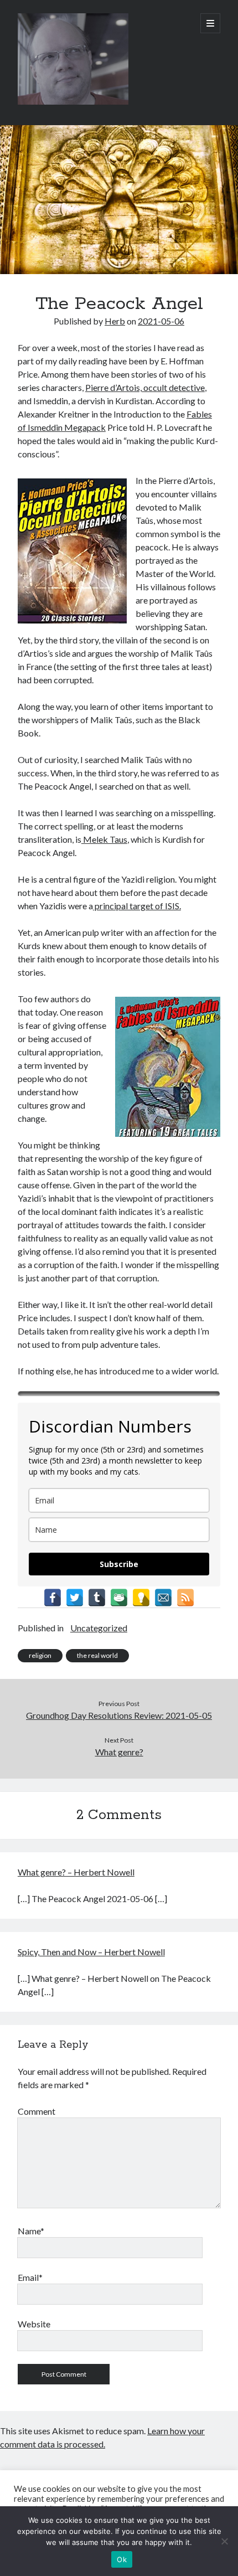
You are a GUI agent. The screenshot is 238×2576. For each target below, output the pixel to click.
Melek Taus (104, 839)
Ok (122, 2559)
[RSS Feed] (185, 1598)
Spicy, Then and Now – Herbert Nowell (91, 1952)
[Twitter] (75, 1598)
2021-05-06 (161, 321)
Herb (115, 321)
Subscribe (119, 1564)
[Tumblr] (97, 1598)
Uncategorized (99, 1628)
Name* (31, 2231)
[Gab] (119, 1598)
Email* (30, 2277)
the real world (97, 1655)
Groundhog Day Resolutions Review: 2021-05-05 (119, 1715)
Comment (37, 2111)
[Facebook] (53, 1598)
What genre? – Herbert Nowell (76, 1872)
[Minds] (141, 1598)
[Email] (163, 1598)
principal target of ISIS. (137, 906)
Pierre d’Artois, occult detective (145, 387)
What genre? (119, 1752)
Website (34, 2324)
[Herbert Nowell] (73, 102)
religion (40, 1655)
